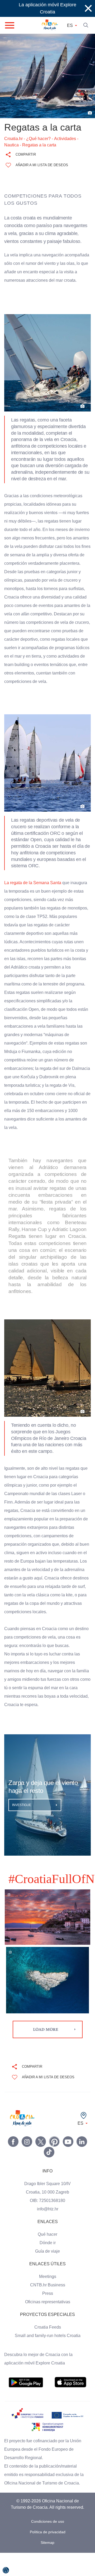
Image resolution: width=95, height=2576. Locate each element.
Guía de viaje (47, 2268)
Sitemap (48, 2566)
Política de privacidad (47, 2555)
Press (47, 2310)
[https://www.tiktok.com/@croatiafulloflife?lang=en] (49, 2169)
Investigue (22, 1822)
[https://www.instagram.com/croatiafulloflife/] (27, 2158)
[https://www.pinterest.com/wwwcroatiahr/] (54, 2158)
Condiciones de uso (47, 2545)
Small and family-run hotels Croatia (47, 2353)
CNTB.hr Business (47, 2302)
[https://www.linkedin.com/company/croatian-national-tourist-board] (82, 2158)
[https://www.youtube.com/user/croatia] (68, 2158)
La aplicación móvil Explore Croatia (48, 8)
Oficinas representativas (47, 2319)
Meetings (48, 2293)
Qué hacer (48, 2251)
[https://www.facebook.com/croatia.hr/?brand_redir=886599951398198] (13, 2158)
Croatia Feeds (47, 2344)
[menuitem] (26, 2399)
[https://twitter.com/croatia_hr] (41, 2158)
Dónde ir (48, 2260)
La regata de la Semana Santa (33, 900)
